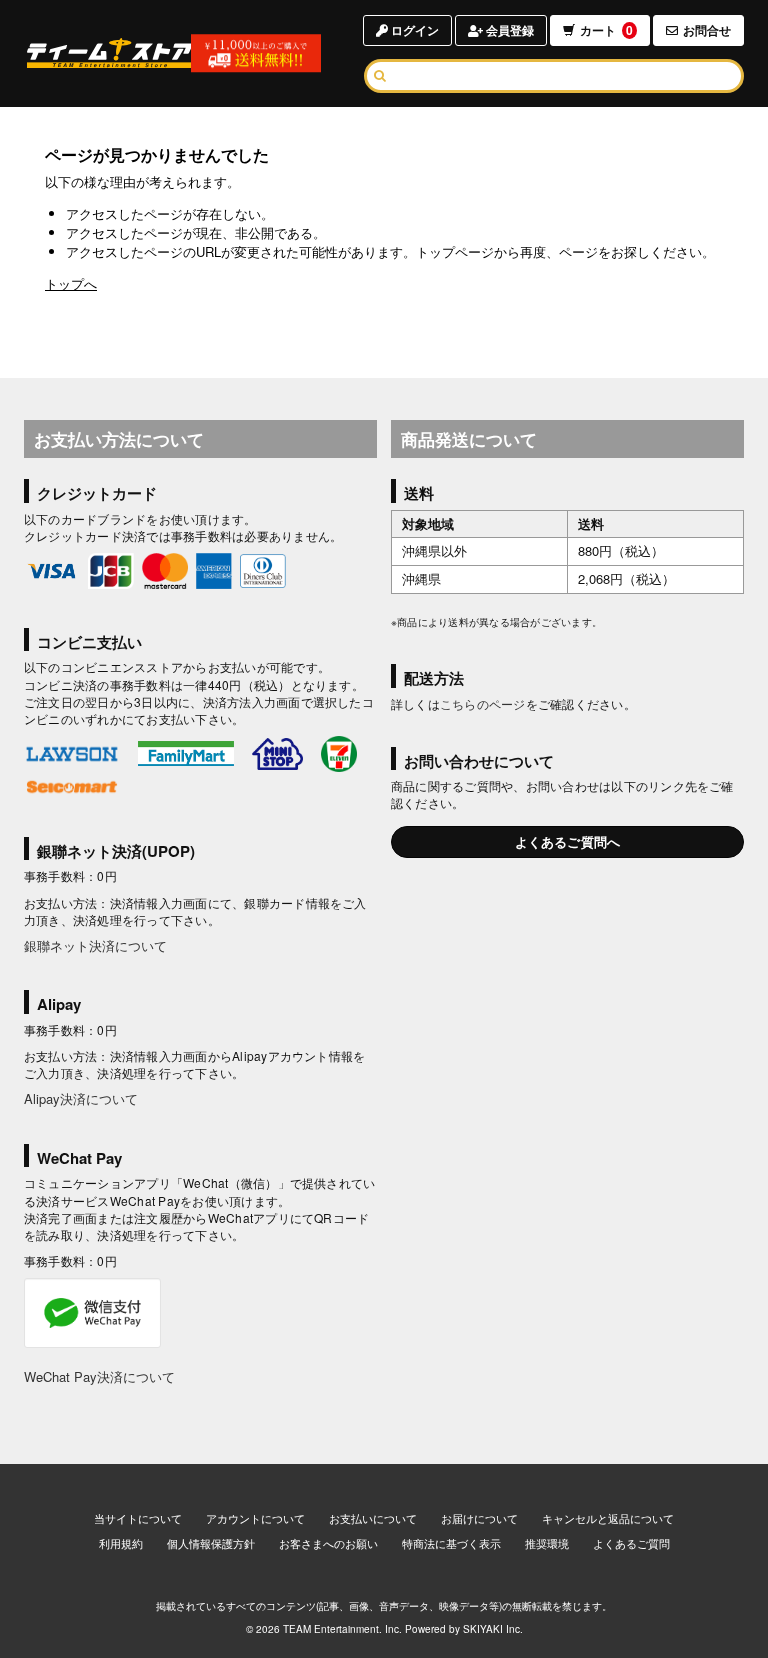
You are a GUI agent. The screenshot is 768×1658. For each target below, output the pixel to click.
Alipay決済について (81, 1098)
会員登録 (508, 30)
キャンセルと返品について (608, 1518)
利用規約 (121, 1543)
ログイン (413, 30)
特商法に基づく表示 (451, 1543)
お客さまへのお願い (328, 1543)
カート (606, 30)
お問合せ (707, 30)
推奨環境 (547, 1543)
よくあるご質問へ (568, 841)
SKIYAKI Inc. (493, 1629)
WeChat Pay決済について (99, 1376)
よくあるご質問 (631, 1543)
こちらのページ (483, 703)
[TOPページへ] (110, 53)
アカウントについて (255, 1518)
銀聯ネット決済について (95, 945)
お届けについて (479, 1518)
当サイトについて (138, 1518)
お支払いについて (373, 1518)
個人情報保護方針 (211, 1543)
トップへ (71, 283)
